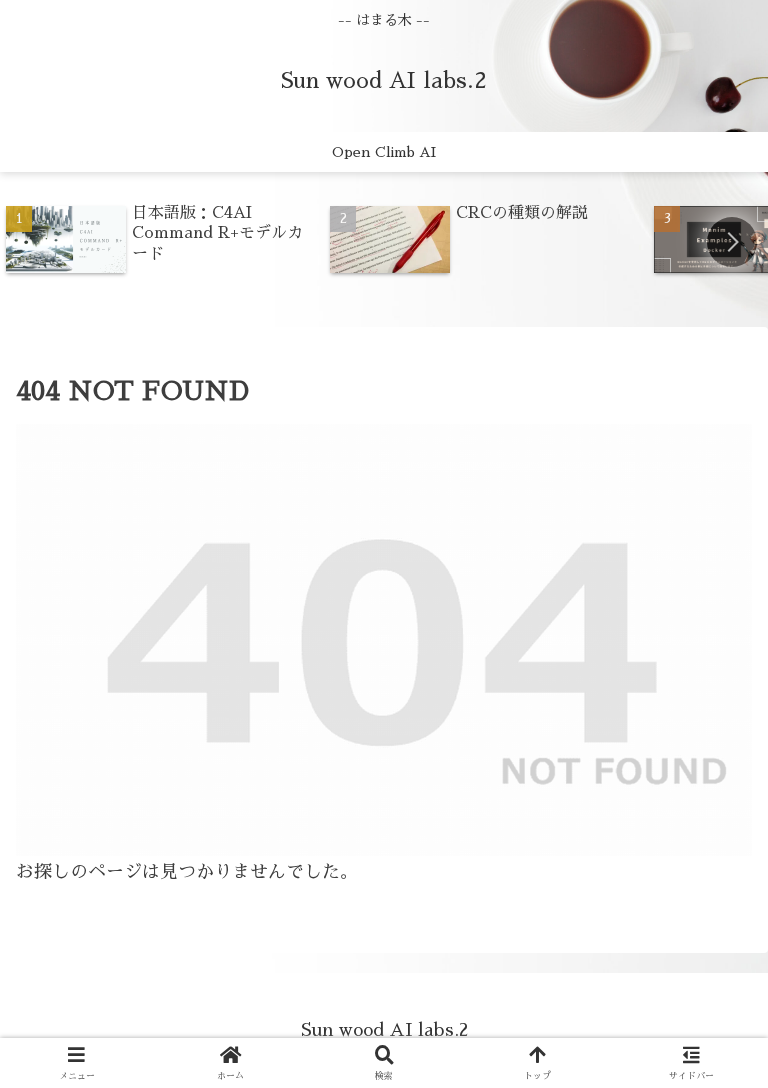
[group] (161, 241)
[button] (732, 242)
